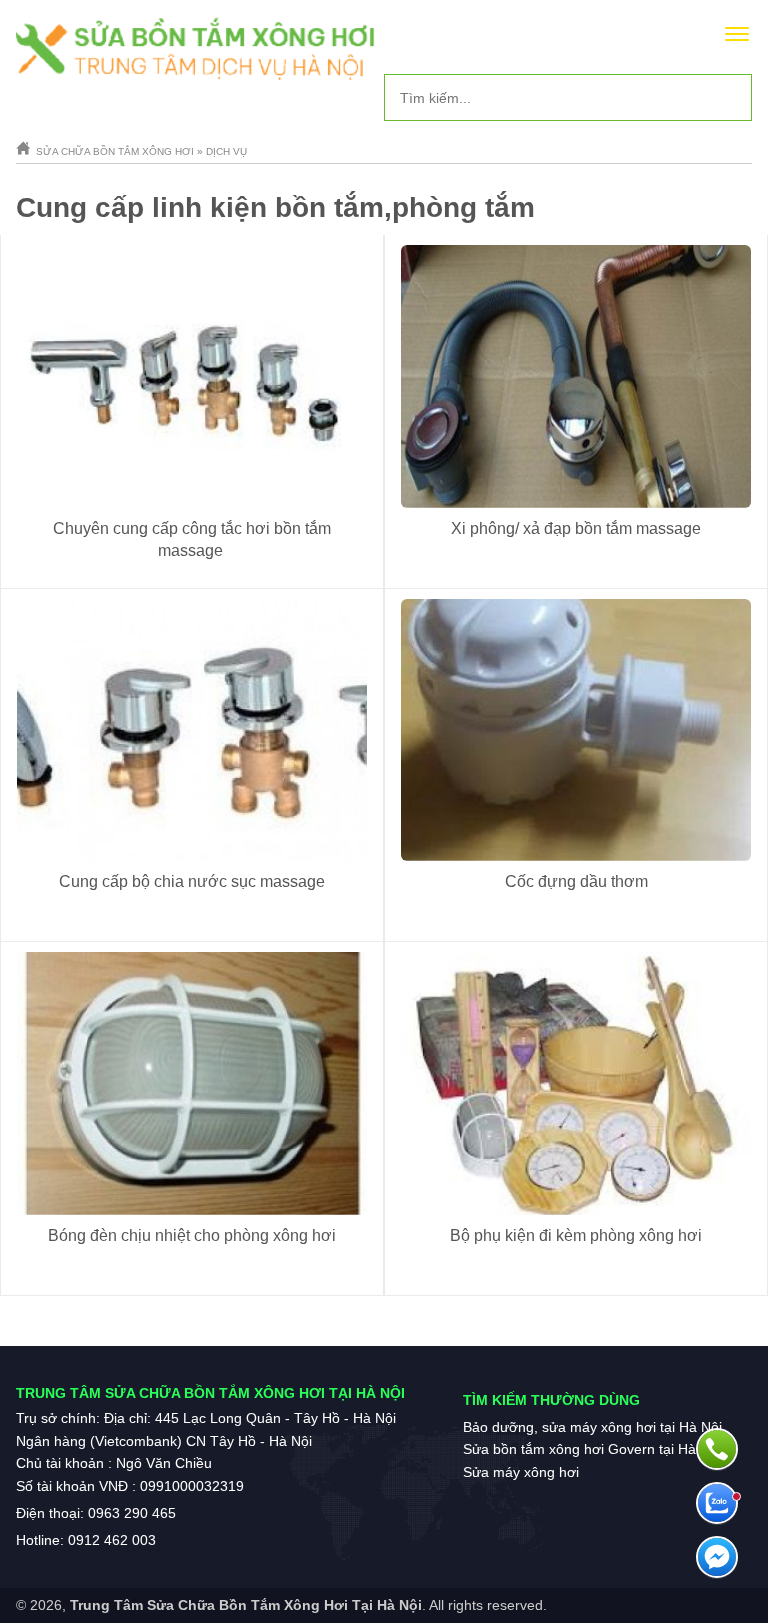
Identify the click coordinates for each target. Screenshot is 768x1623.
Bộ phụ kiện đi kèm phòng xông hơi (576, 1235)
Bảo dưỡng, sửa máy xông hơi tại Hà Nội (592, 1427)
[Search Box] (729, 97)
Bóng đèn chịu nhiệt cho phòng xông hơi (192, 1235)
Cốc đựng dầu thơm (576, 881)
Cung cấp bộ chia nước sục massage (192, 881)
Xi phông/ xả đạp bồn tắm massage (576, 528)
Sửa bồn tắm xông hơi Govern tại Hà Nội (592, 1449)
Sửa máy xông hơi (521, 1472)
